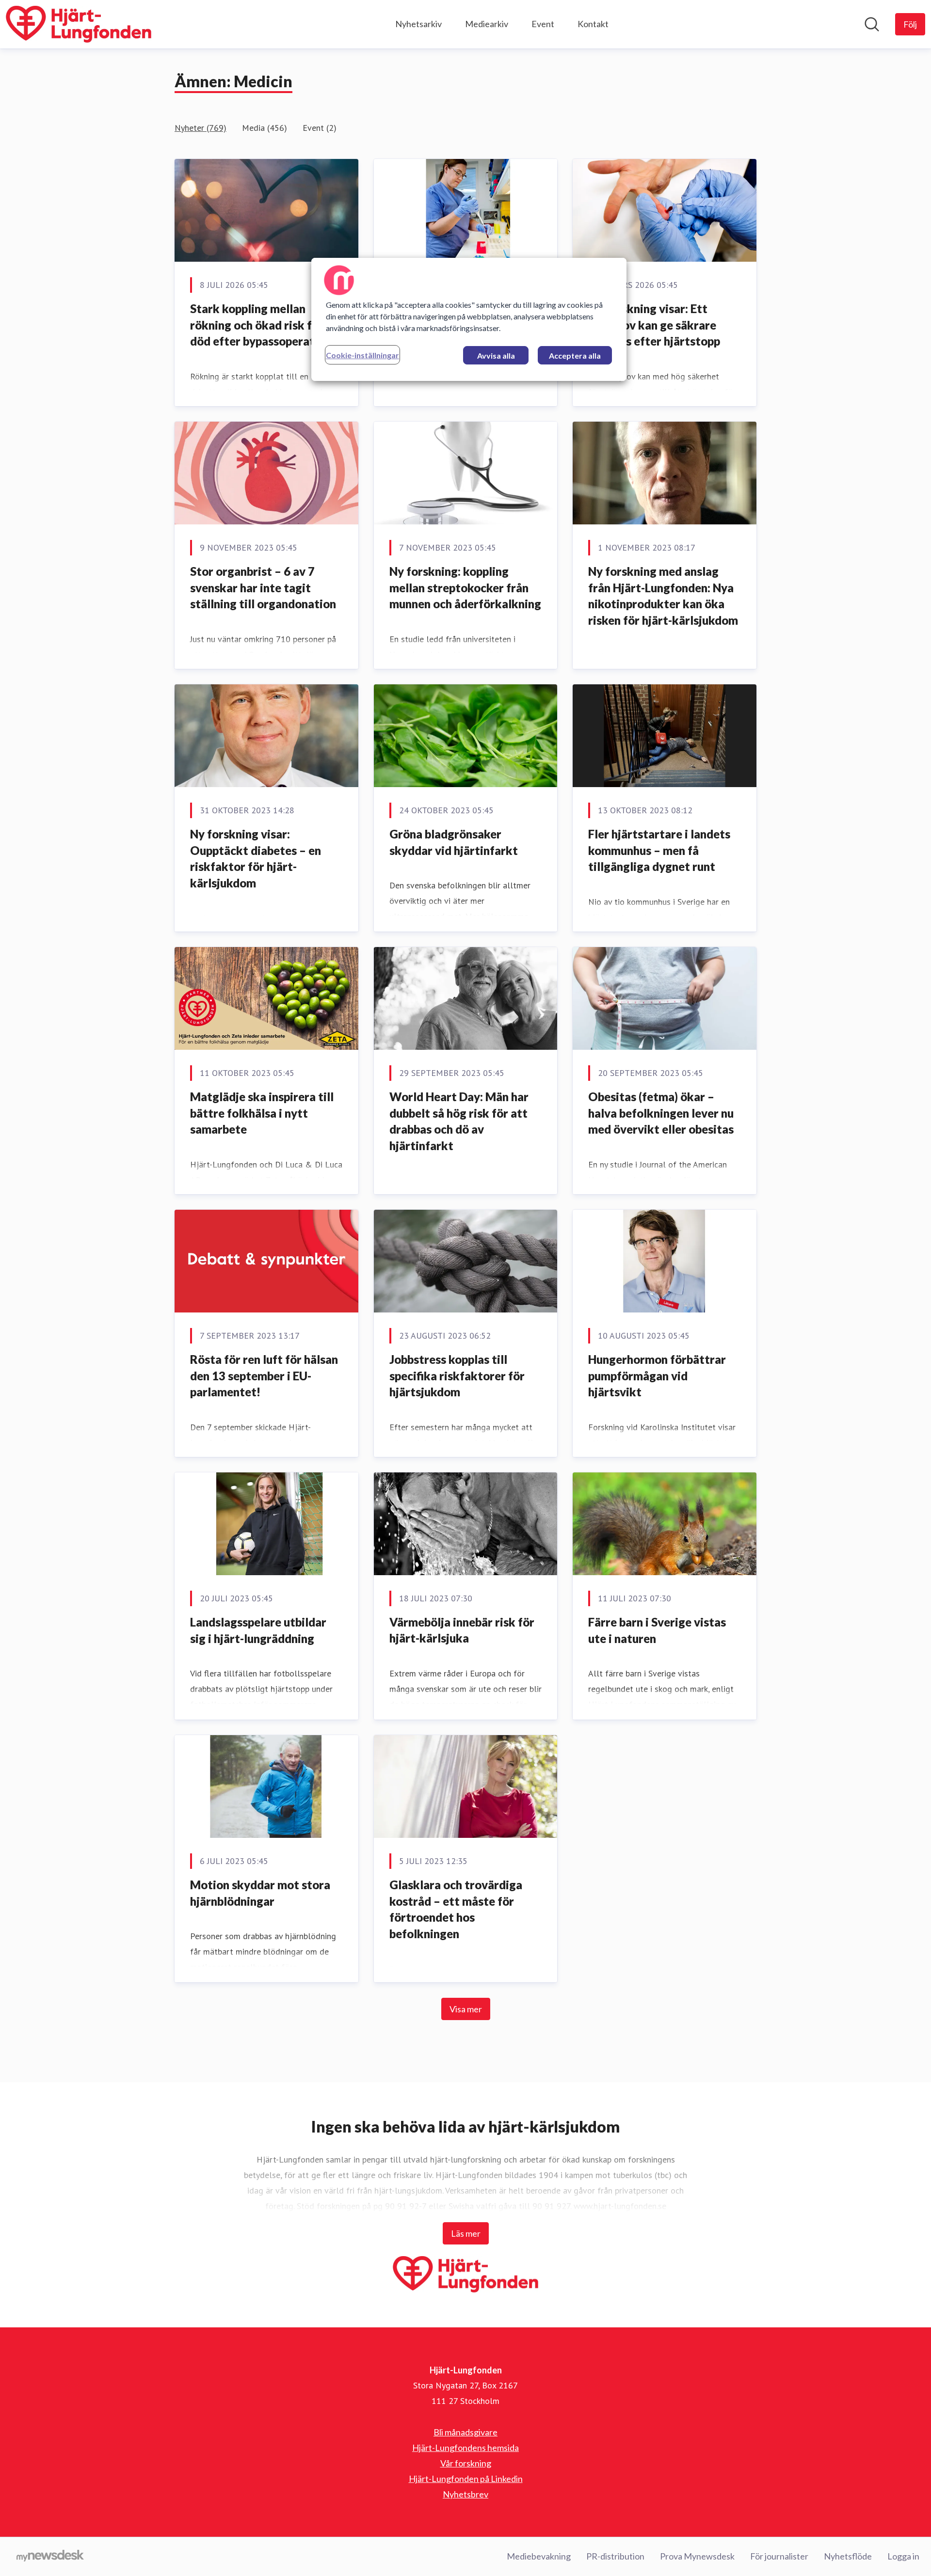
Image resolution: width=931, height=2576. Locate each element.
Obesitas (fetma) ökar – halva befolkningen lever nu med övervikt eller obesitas (661, 1113)
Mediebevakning (539, 2556)
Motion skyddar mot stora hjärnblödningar (260, 1893)
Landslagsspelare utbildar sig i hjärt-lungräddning (258, 1630)
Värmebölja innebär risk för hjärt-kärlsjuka (462, 1630)
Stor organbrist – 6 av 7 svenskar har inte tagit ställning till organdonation (263, 587)
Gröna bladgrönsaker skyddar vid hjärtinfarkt (454, 842)
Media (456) (265, 128)
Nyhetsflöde (848, 2556)
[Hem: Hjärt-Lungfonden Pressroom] (79, 24)
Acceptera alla (575, 356)
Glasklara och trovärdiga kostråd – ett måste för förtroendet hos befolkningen (456, 1909)
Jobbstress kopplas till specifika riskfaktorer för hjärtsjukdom (457, 1375)
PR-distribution (615, 2556)
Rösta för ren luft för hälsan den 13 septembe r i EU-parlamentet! (264, 1375)
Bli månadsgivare (465, 2432)
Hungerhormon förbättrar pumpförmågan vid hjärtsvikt (657, 1375)
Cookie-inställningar (362, 355)
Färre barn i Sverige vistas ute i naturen (657, 1630)
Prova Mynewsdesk (697, 2556)
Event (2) (320, 128)
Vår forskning (466, 2463)
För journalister (779, 2556)
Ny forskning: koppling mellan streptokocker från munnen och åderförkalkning (465, 587)
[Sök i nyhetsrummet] (872, 24)
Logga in (903, 2556)
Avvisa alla (496, 356)
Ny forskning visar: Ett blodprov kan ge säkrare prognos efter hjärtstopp (654, 325)
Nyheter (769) (201, 128)
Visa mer (466, 2009)
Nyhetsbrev (465, 2494)
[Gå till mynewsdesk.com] (50, 2557)
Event (543, 24)
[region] (469, 319)
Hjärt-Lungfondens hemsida (465, 2448)
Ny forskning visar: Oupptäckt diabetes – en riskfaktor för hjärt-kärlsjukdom (256, 858)
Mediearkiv (487, 24)
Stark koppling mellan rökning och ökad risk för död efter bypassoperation (261, 325)
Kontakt (593, 24)
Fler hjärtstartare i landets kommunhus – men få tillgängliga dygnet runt (659, 850)
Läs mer (466, 2233)
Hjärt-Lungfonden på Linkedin (466, 2479)
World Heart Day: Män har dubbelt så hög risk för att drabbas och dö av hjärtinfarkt (459, 1121)
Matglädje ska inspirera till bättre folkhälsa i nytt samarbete (262, 1113)
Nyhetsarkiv (418, 24)
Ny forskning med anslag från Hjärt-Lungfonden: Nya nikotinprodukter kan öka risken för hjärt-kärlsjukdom (663, 596)
